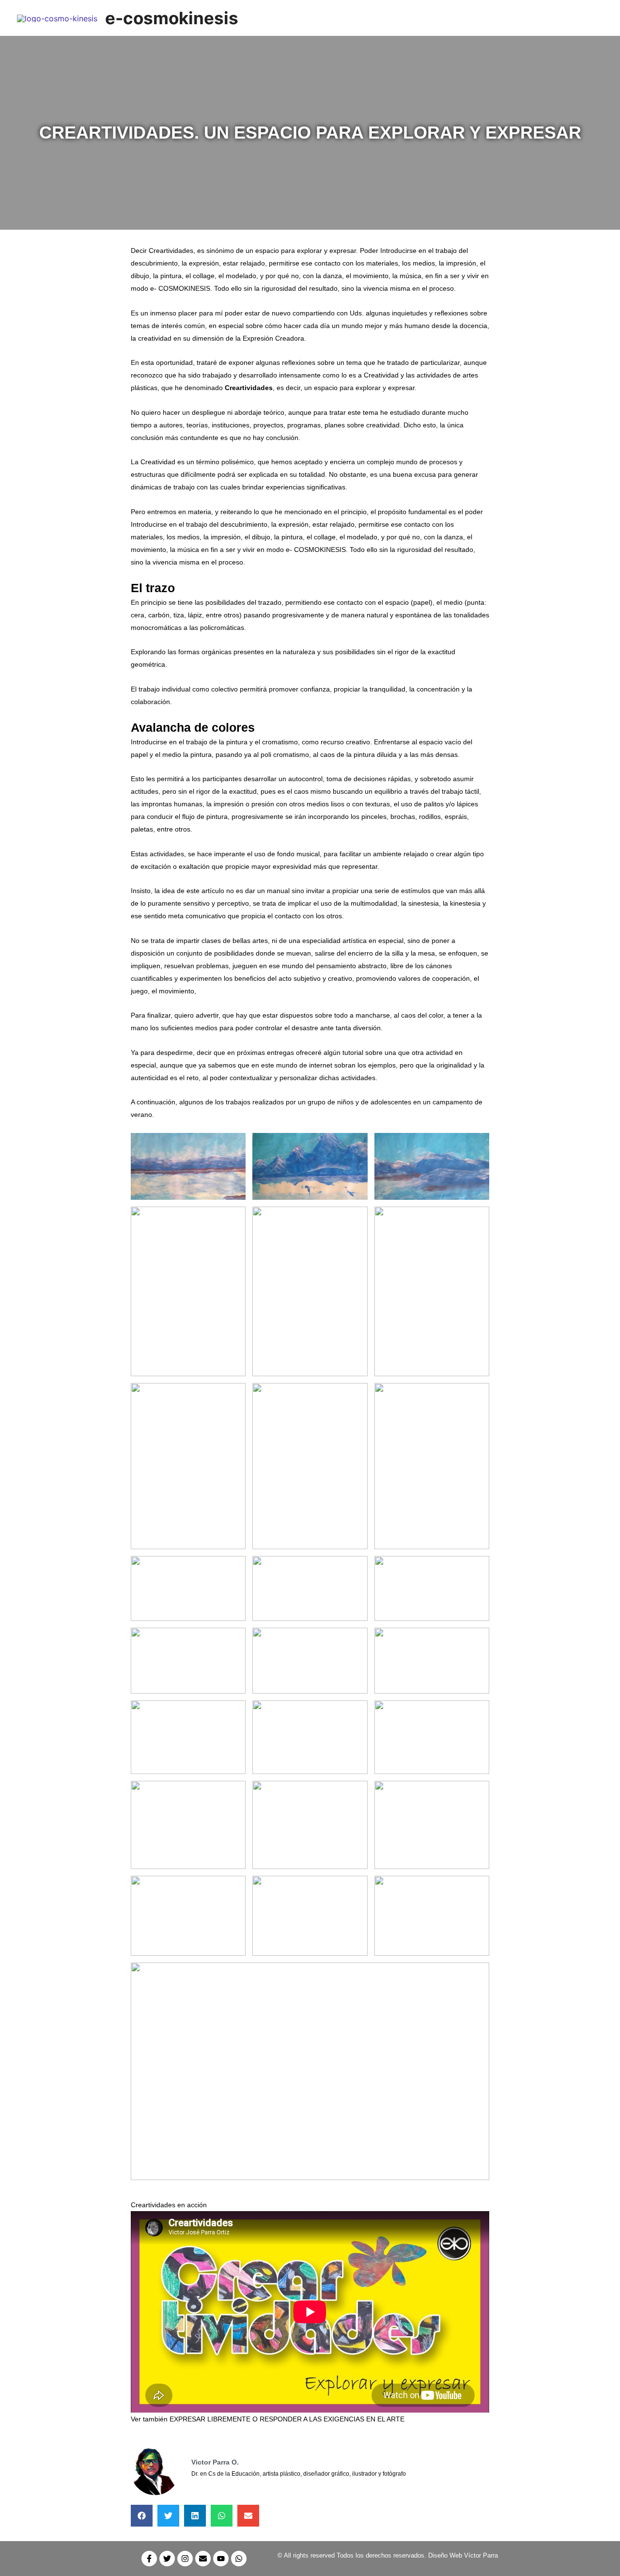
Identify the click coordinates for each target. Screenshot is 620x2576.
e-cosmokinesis (172, 18)
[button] (142, 2516)
